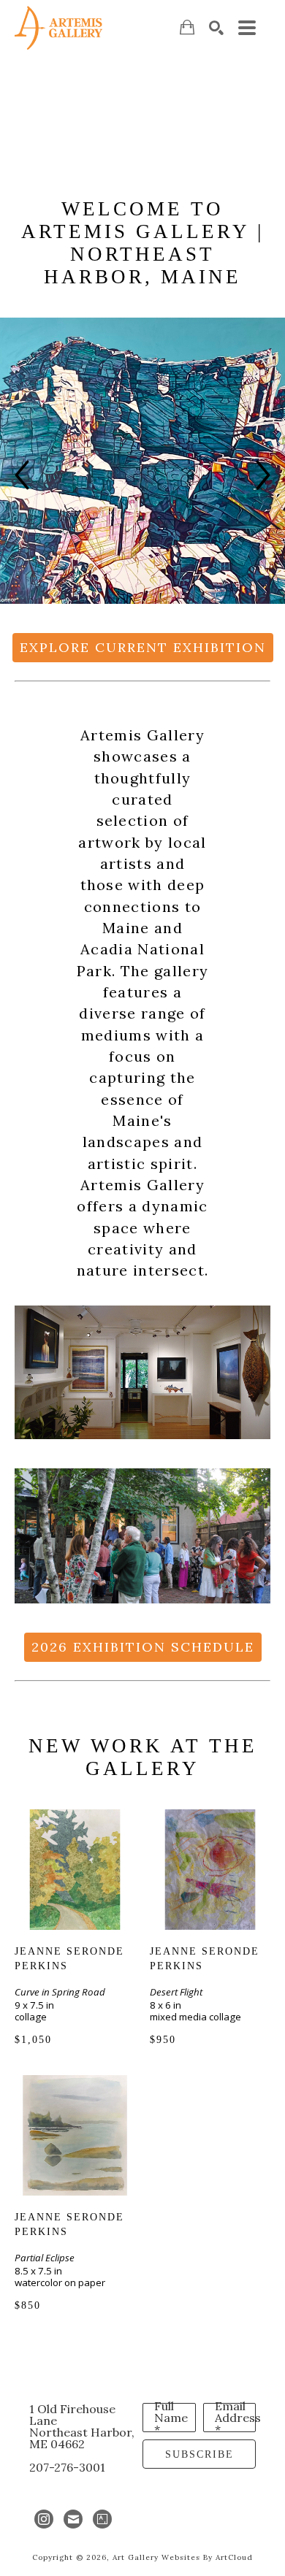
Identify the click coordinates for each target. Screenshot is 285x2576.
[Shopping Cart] (187, 27)
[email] (73, 2519)
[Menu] (247, 28)
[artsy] (102, 2519)
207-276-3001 (67, 2467)
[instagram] (44, 2519)
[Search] (216, 28)
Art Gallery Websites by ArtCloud (183, 2557)
